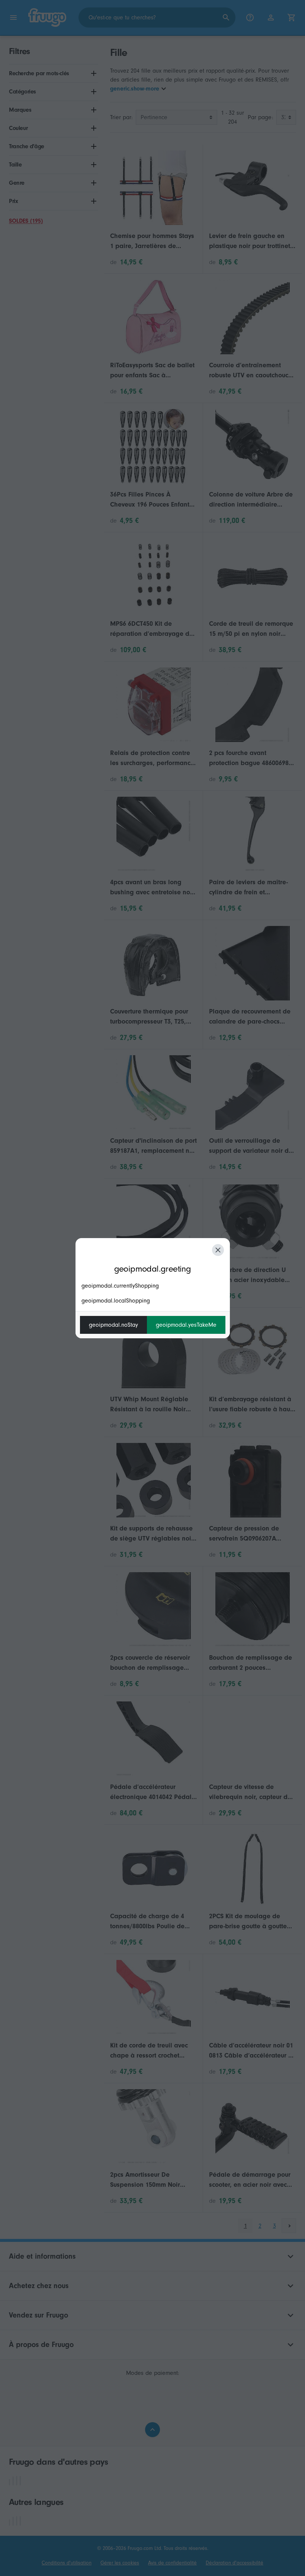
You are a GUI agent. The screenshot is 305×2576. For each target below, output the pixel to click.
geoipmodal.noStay (113, 1325)
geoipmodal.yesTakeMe (186, 1325)
